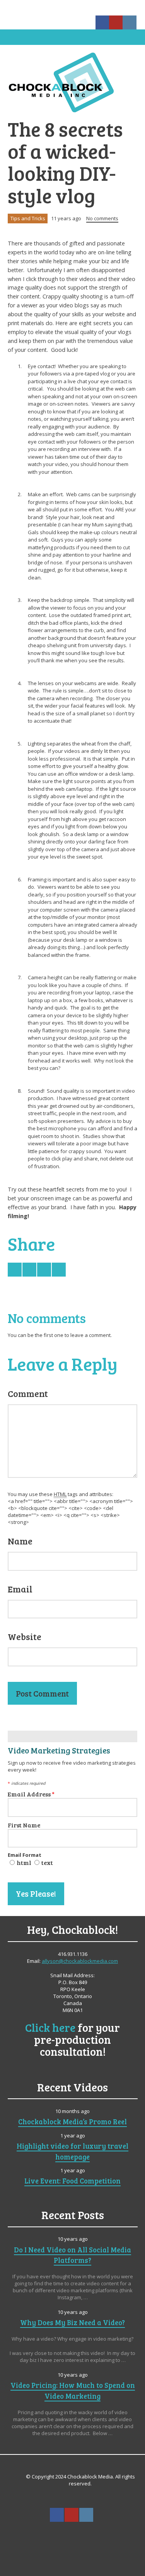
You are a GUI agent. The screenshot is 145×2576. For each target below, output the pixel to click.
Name (20, 1541)
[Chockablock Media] (72, 82)
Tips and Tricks (28, 218)
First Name (24, 1825)
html (24, 1862)
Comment (28, 1393)
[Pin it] (59, 1270)
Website (25, 1637)
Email (20, 1589)
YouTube (116, 22)
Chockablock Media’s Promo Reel (72, 2121)
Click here (50, 2027)
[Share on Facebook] (29, 1270)
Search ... (72, 2534)
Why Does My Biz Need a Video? (72, 2322)
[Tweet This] (15, 1270)
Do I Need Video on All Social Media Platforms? (72, 2255)
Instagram (130, 22)
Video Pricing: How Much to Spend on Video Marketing (73, 2390)
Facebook (102, 22)
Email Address (31, 1794)
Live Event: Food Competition (72, 2181)
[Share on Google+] (44, 1270)
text (47, 1862)
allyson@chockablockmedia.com (80, 1961)
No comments (102, 218)
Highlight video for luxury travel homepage (72, 2151)
